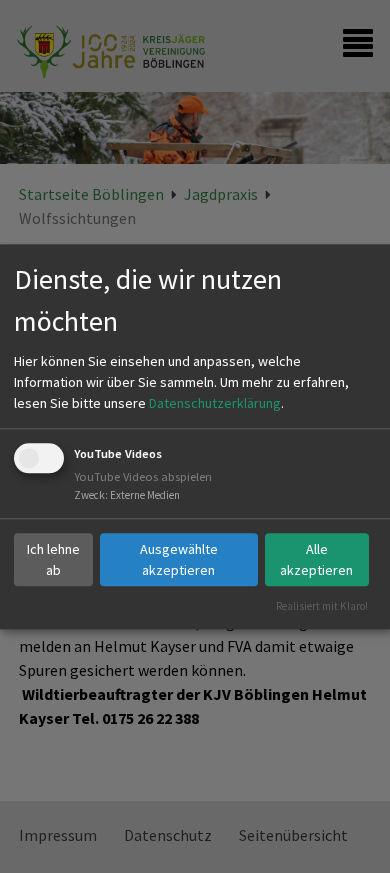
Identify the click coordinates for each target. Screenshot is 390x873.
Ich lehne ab (53, 559)
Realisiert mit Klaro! (322, 606)
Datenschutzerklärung (215, 404)
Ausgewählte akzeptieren (179, 559)
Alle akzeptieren (316, 559)
